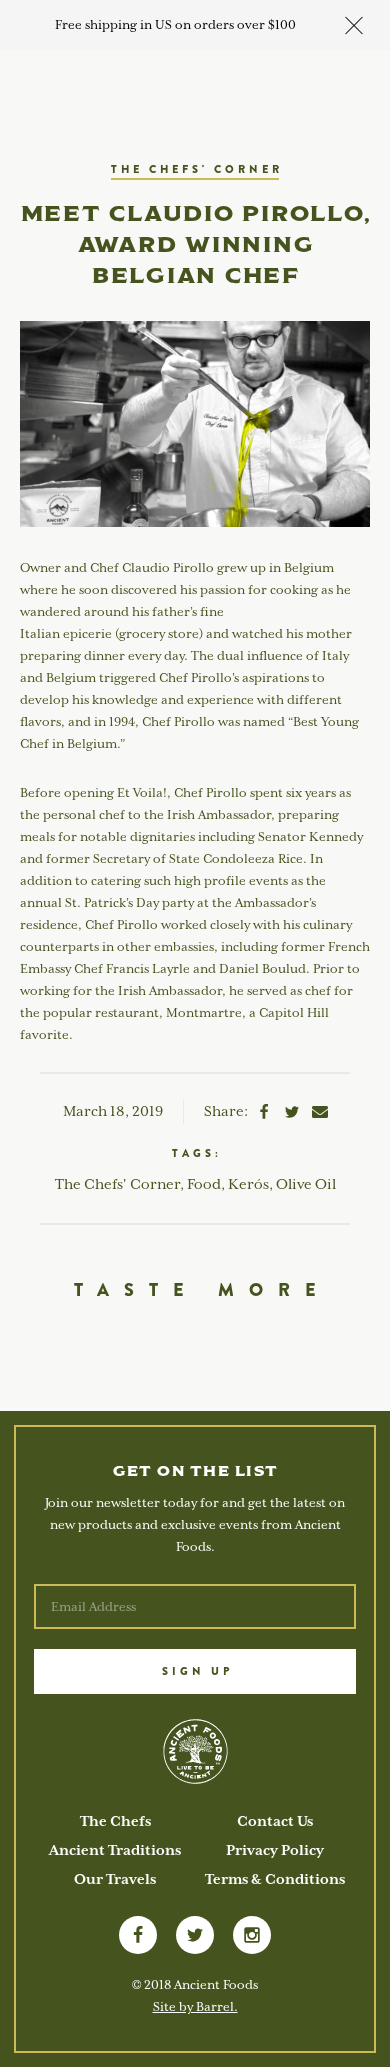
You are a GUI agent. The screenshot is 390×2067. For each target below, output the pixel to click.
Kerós (248, 1184)
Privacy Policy (275, 1850)
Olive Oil (306, 1184)
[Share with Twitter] (292, 1115)
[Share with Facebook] (264, 1115)
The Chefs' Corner (117, 1184)
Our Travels (115, 1879)
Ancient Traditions (115, 1850)
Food (204, 1184)
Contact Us (275, 1821)
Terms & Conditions (275, 1879)
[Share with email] (320, 1115)
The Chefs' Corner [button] (197, 169)
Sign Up (197, 1671)
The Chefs (115, 1821)
